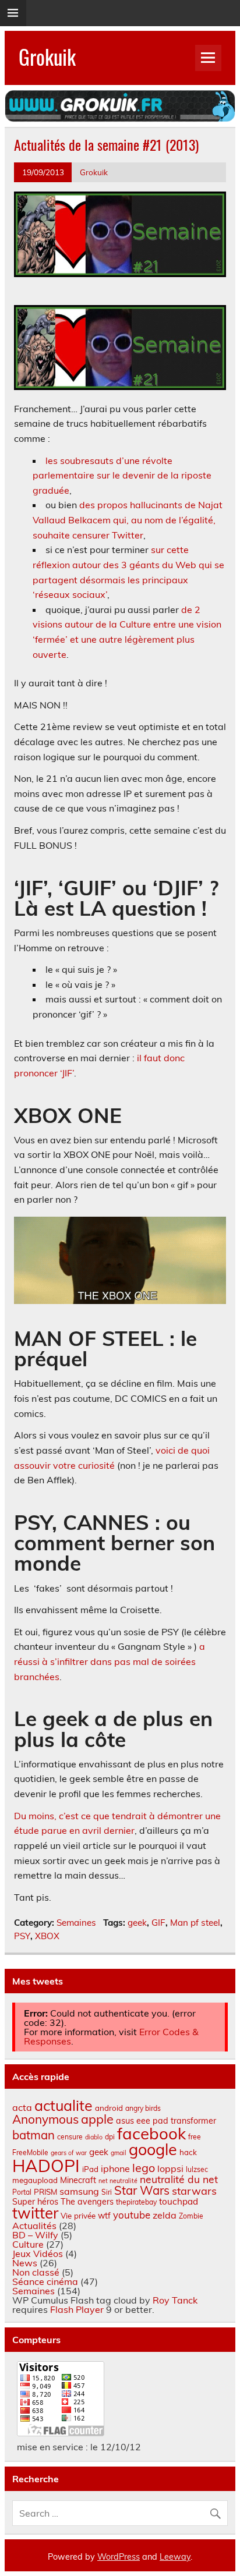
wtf (104, 2216)
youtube (132, 2215)
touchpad (179, 2201)
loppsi (170, 2168)
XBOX (47, 1936)
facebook (151, 2133)
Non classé (36, 2272)
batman (33, 2135)
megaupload (35, 2180)
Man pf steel (195, 1923)
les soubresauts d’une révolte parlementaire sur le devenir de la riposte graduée (122, 475)
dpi (110, 2137)
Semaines (76, 1923)
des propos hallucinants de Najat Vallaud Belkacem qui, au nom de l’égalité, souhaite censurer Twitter (128, 520)
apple (97, 2119)
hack (188, 2152)
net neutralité (118, 2181)
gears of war (69, 2153)
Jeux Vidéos (38, 2253)
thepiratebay (136, 2202)
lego (144, 2168)
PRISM (45, 2192)
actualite (63, 2105)
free (195, 2137)
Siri (107, 2192)
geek (137, 1923)
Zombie (191, 2216)
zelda (165, 2215)
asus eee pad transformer (166, 2121)
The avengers (87, 2202)
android (109, 2108)
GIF (158, 1923)
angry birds (143, 2108)
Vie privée (78, 2216)
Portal (22, 2192)
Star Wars (142, 2190)
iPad (90, 2169)
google (153, 2149)
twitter (35, 2213)
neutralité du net (179, 2179)
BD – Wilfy (35, 2235)
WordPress (119, 2557)
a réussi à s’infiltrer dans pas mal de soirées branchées (110, 1661)
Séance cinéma (45, 2281)
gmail (119, 2153)
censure (70, 2137)
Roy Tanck (175, 2300)
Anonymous (45, 2119)
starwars (194, 2191)
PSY (22, 1936)
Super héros (35, 2202)
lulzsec (197, 2169)
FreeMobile (30, 2152)
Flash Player (77, 2309)
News (25, 2263)
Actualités (34, 2226)
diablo (94, 2137)
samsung (79, 2191)
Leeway (175, 2557)
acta (22, 2107)
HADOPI (46, 2166)
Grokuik (47, 56)
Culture (28, 2244)
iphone (115, 2168)
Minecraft (78, 2180)
